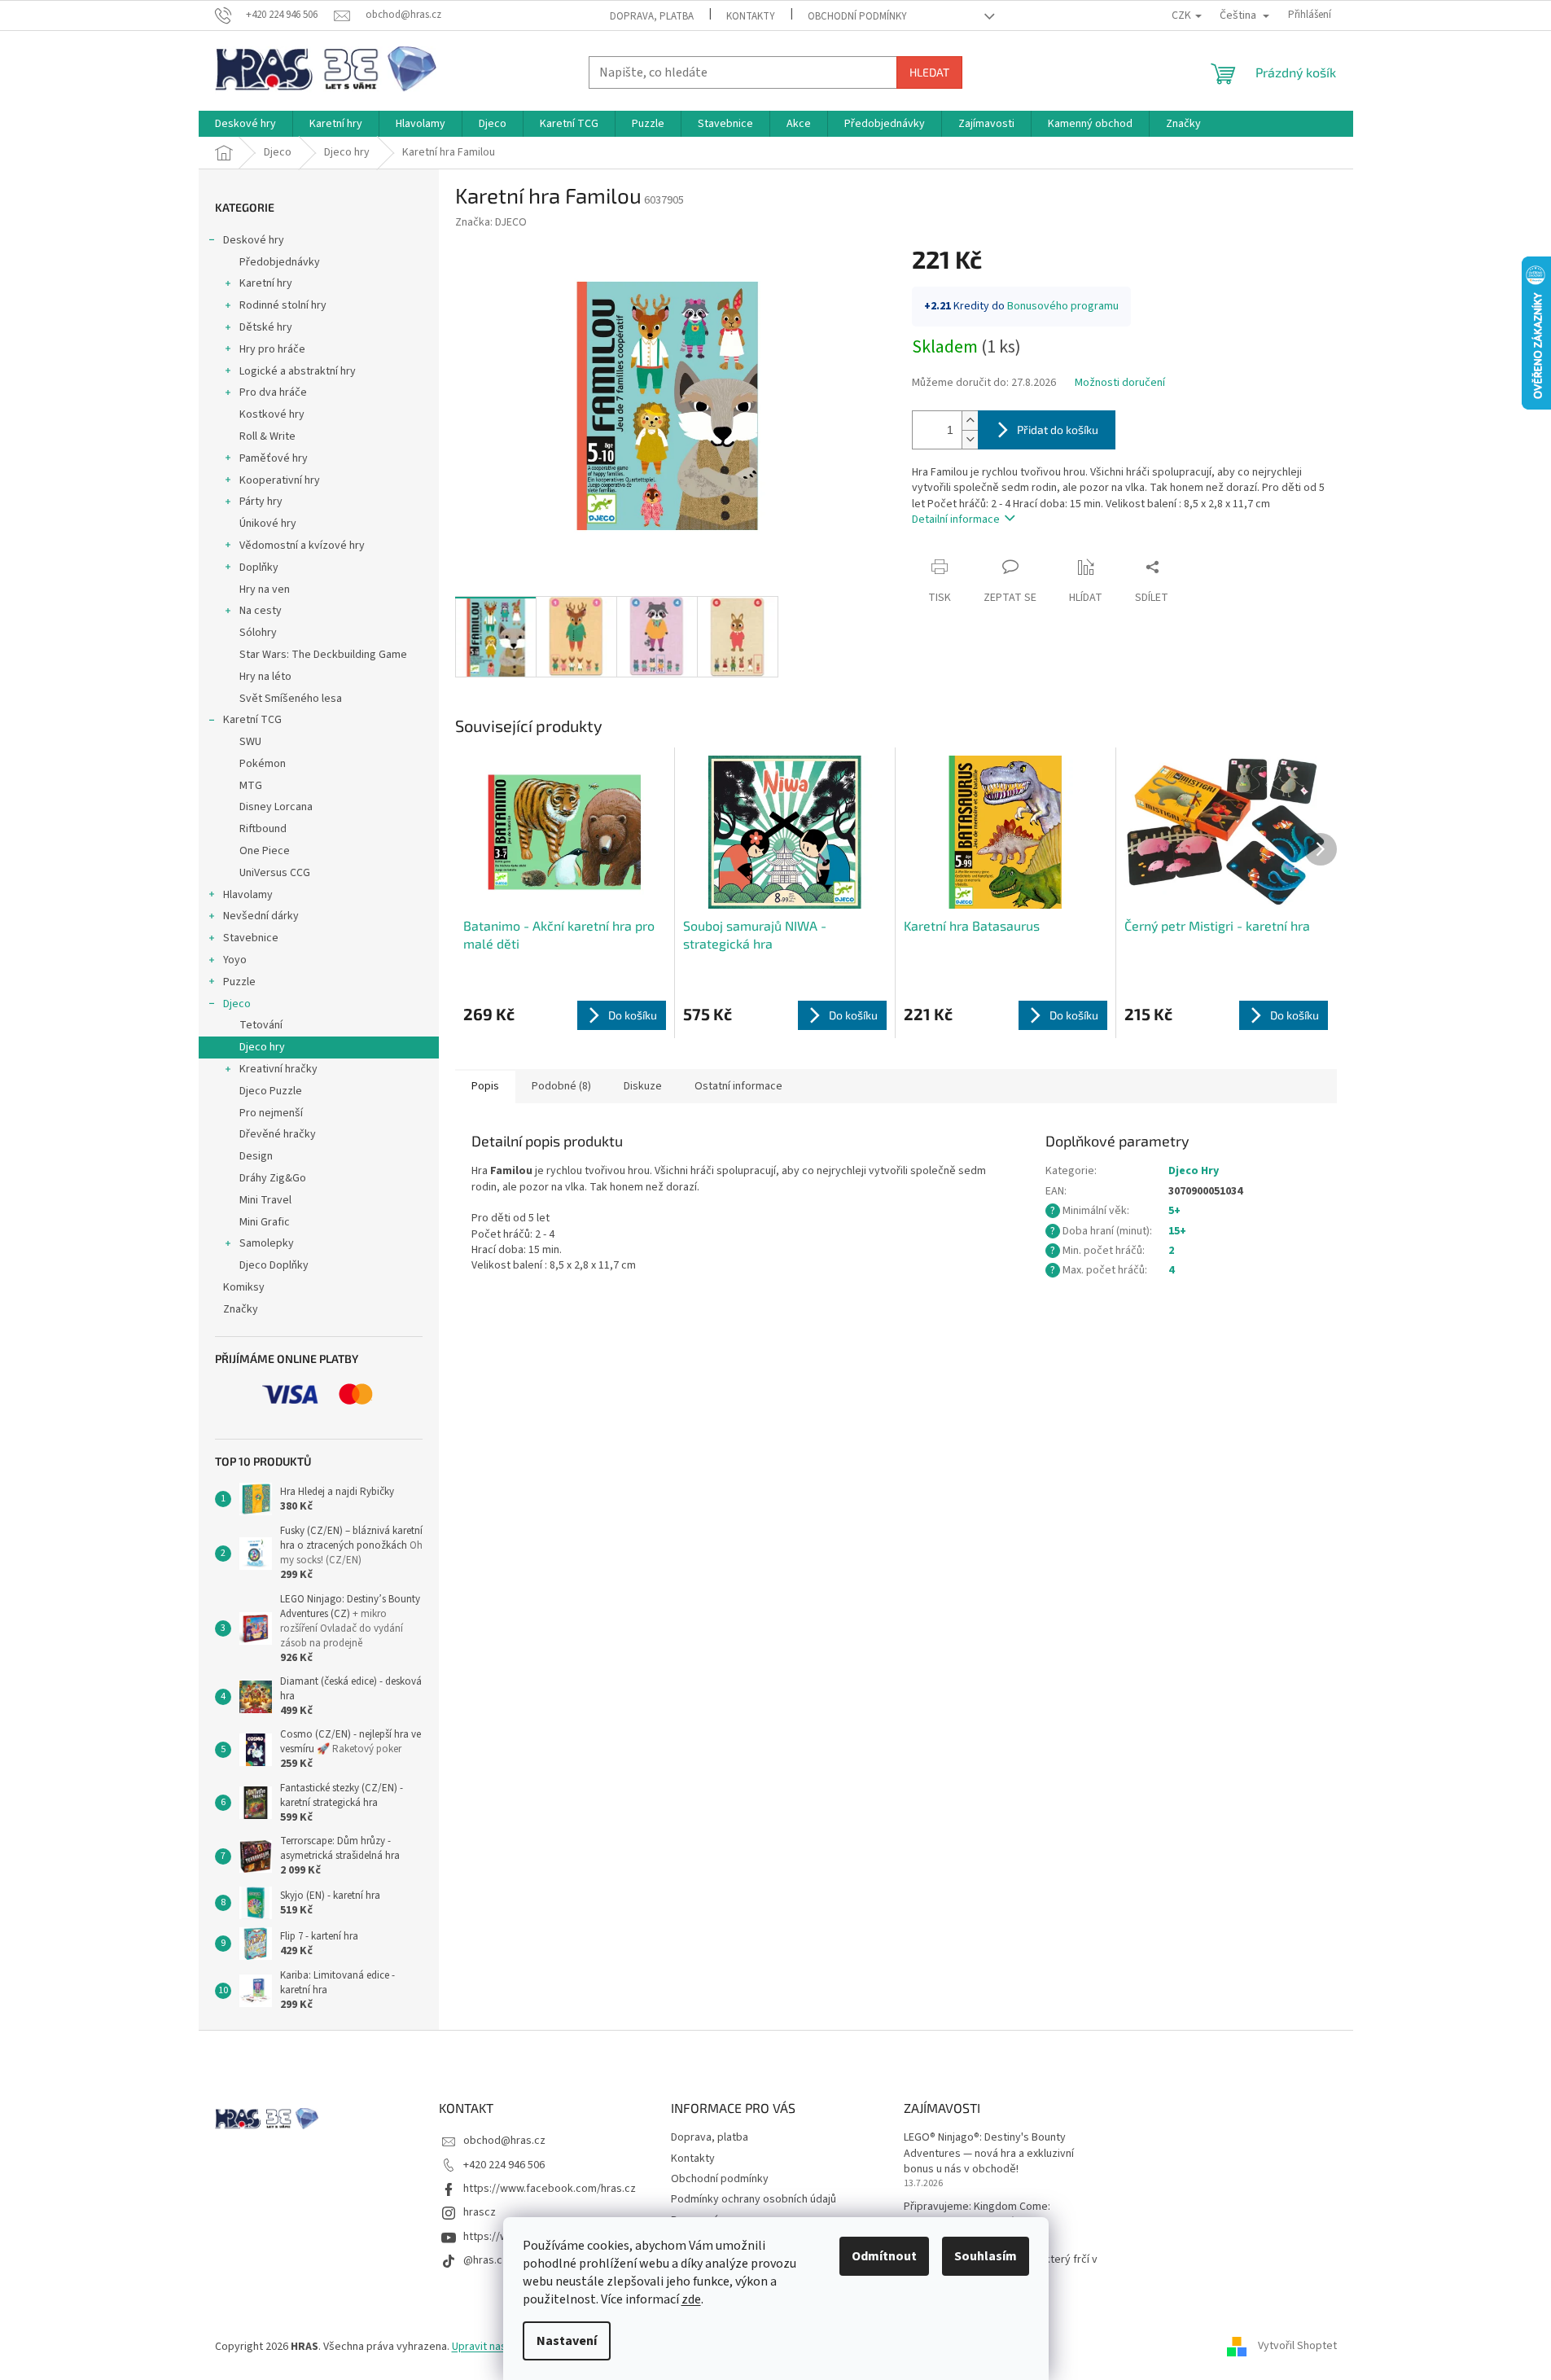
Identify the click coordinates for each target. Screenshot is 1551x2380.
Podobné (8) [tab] (561, 1086)
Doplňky (259, 568)
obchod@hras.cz (504, 2141)
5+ (1174, 1211)
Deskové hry (254, 240)
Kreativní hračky (278, 1069)
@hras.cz (486, 2260)
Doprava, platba (652, 16)
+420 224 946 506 (504, 2165)
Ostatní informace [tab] (738, 1086)
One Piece (265, 851)
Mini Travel (265, 1200)
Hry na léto (265, 677)
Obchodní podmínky (857, 16)
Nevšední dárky (261, 916)
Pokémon (263, 764)
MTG (251, 786)
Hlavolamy (248, 895)
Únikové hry (268, 524)
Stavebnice (251, 938)
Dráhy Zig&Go (273, 1178)
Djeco (237, 1004)
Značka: (491, 222)
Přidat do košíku (1058, 430)
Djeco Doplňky (274, 1265)
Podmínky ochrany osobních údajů (754, 2199)
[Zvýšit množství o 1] (970, 421)
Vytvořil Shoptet (1297, 2347)
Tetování (261, 1025)
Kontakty (751, 16)
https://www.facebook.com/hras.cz (550, 2189)
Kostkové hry (272, 414)
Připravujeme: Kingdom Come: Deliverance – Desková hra (977, 2215)
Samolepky (267, 1243)
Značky (241, 1309)
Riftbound (263, 829)
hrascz (480, 2212)
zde (691, 2299)
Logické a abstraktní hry (298, 371)
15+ (1177, 1231)
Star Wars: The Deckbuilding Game (323, 655)
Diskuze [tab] (643, 1086)
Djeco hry (262, 1047)
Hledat (929, 72)
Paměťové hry (274, 458)
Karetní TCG (252, 720)
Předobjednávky (280, 262)
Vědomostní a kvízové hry (302, 546)
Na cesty (261, 611)
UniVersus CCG (275, 873)
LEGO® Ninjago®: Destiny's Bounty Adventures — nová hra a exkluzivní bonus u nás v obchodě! (989, 2154)
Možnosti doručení (1120, 383)
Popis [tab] (485, 1086)
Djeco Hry (1194, 1171)
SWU (250, 742)
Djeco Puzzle (271, 1091)
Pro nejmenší (271, 1113)
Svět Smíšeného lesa (291, 699)
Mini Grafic (265, 1222)
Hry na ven (265, 590)
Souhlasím (986, 2256)
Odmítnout (884, 2256)
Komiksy (244, 1287)
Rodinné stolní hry (283, 305)
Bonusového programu (1063, 306)
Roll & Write (267, 436)
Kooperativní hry (280, 480)
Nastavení (567, 2341)
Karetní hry (266, 283)
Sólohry (258, 633)
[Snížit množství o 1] (970, 439)
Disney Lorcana (276, 807)
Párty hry (261, 502)
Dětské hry (266, 327)
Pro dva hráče (273, 392)
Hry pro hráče (272, 349)
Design (256, 1156)
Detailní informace (956, 519)
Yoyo (235, 960)
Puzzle (239, 982)
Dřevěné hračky (278, 1134)
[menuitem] (245, 124)
